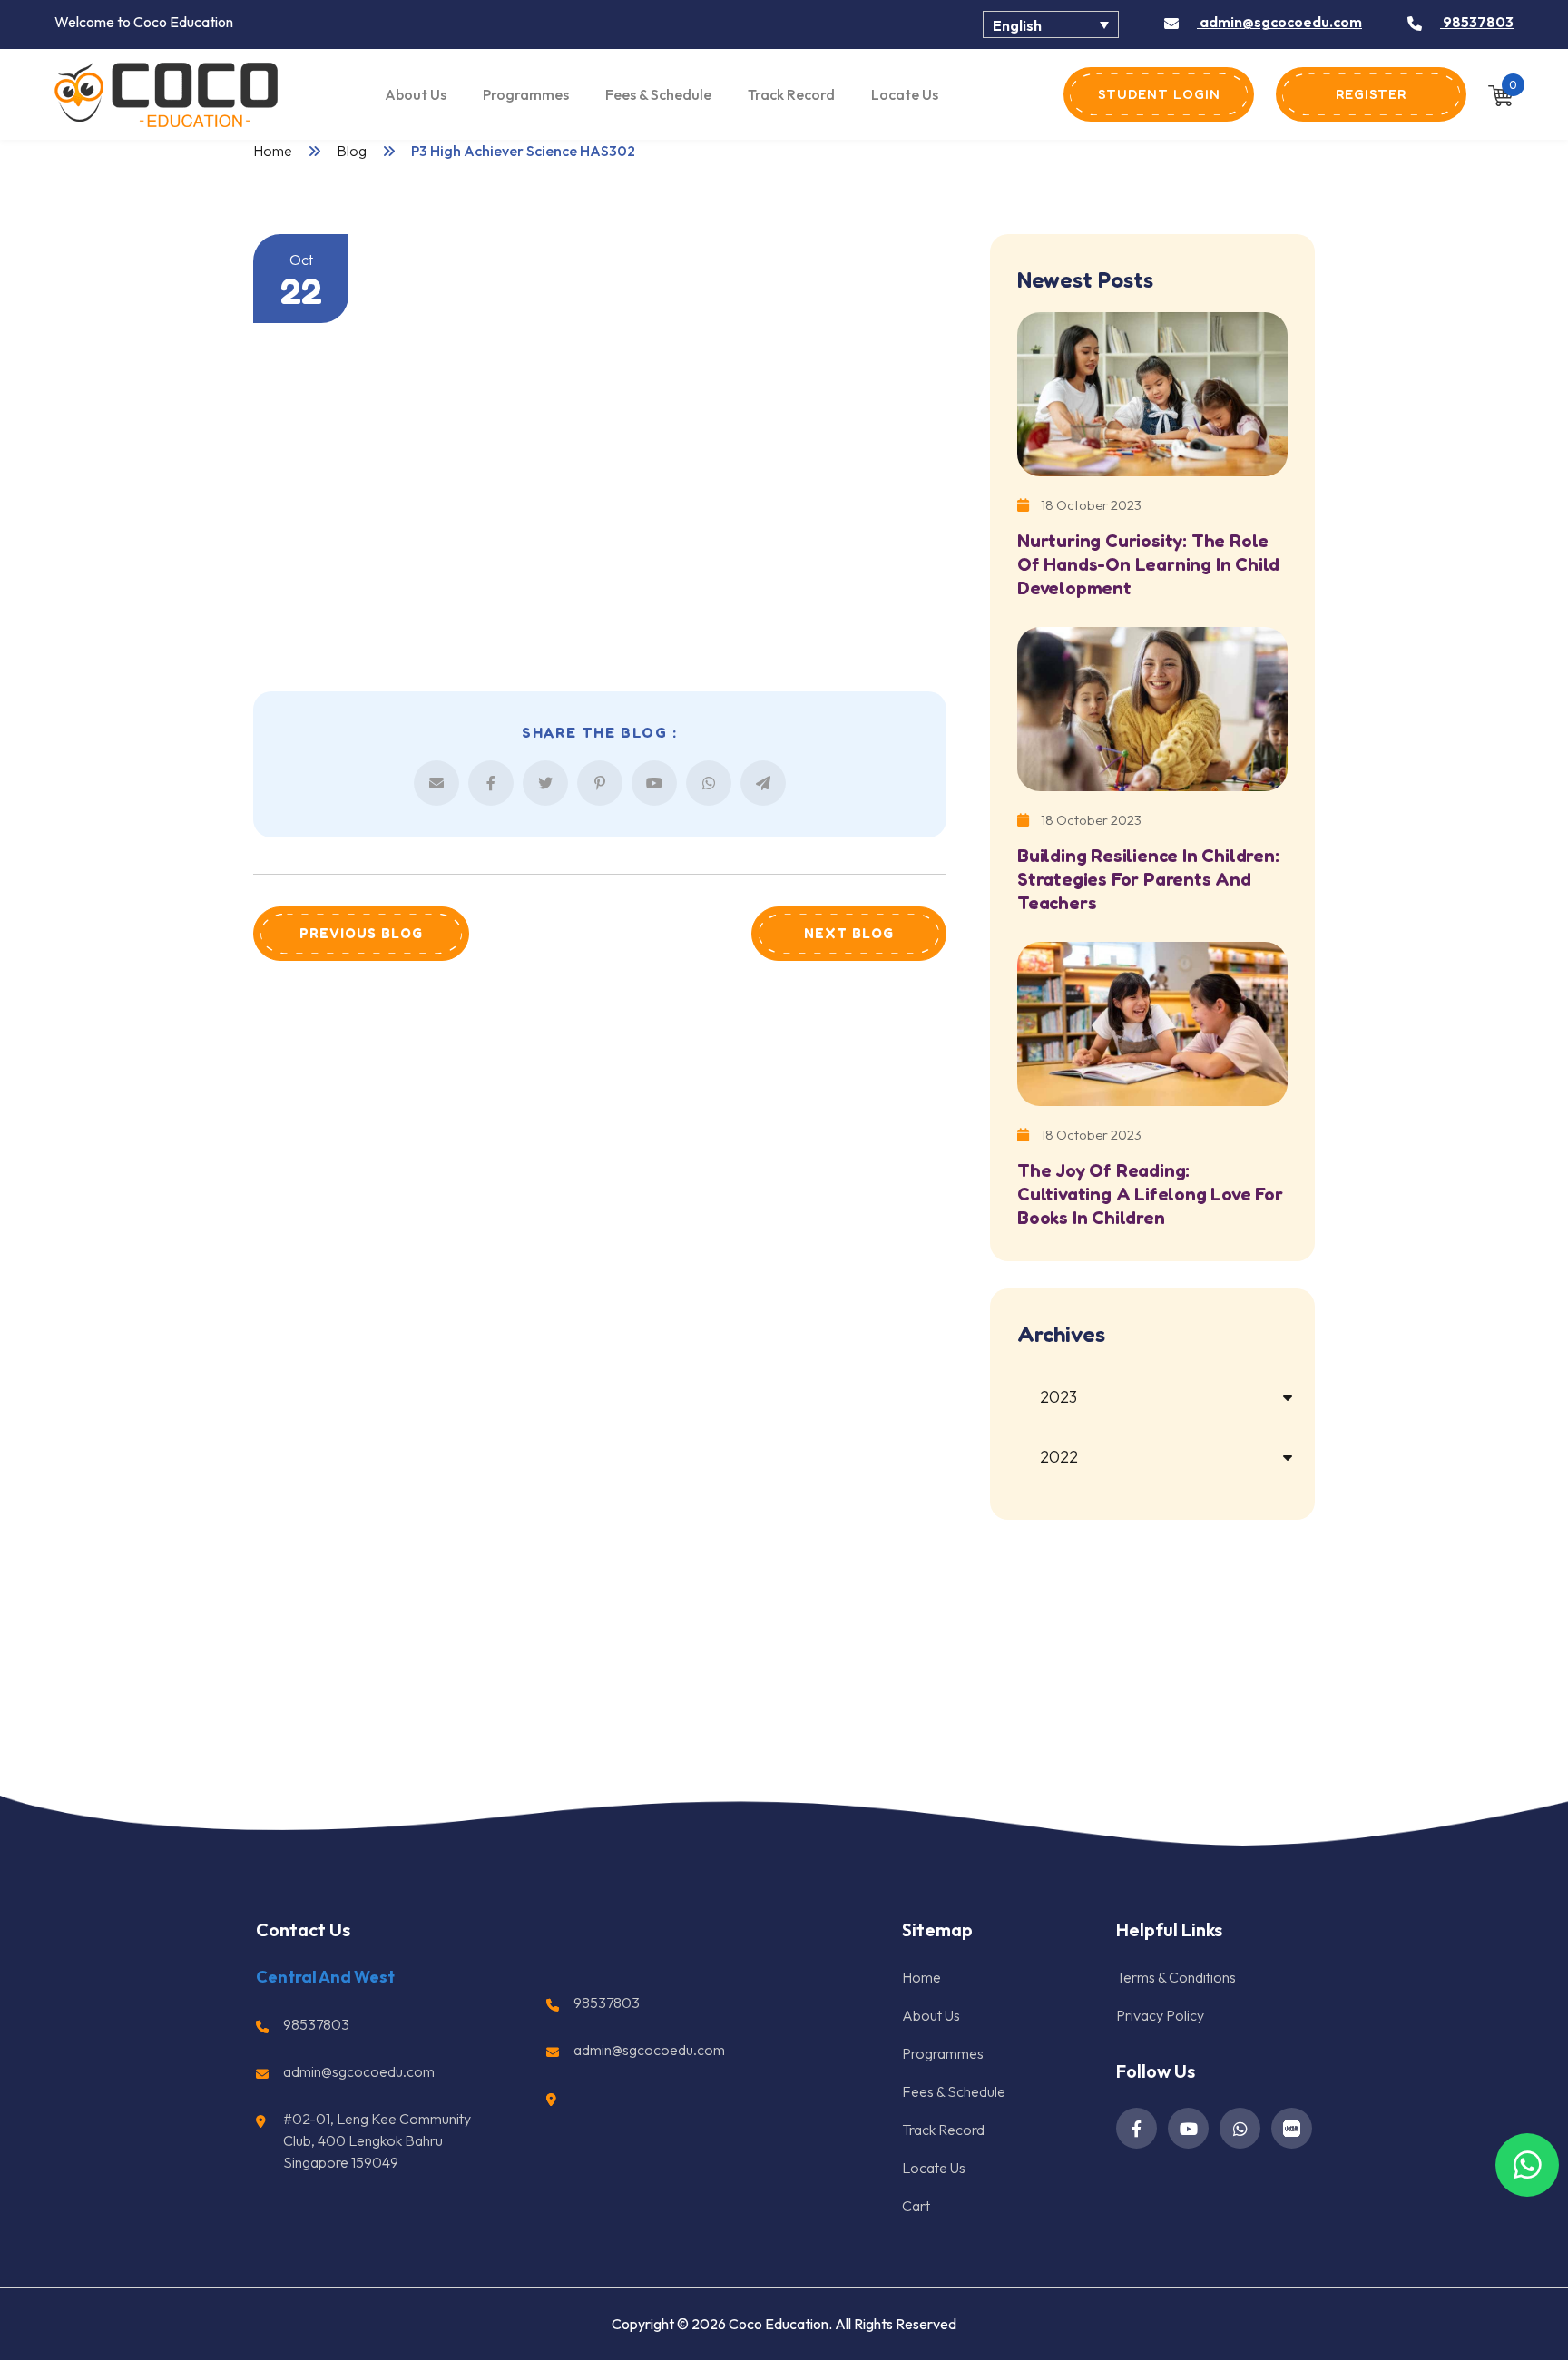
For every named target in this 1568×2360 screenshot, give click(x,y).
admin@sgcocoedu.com (1279, 22)
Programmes (526, 94)
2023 (1058, 1397)
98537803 (1477, 22)
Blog (352, 151)
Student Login (1159, 94)
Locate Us (905, 94)
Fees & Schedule (658, 94)
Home (273, 151)
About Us (416, 94)
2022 (1059, 1457)
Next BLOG (849, 933)
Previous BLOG (361, 933)
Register (1371, 94)
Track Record (791, 94)
